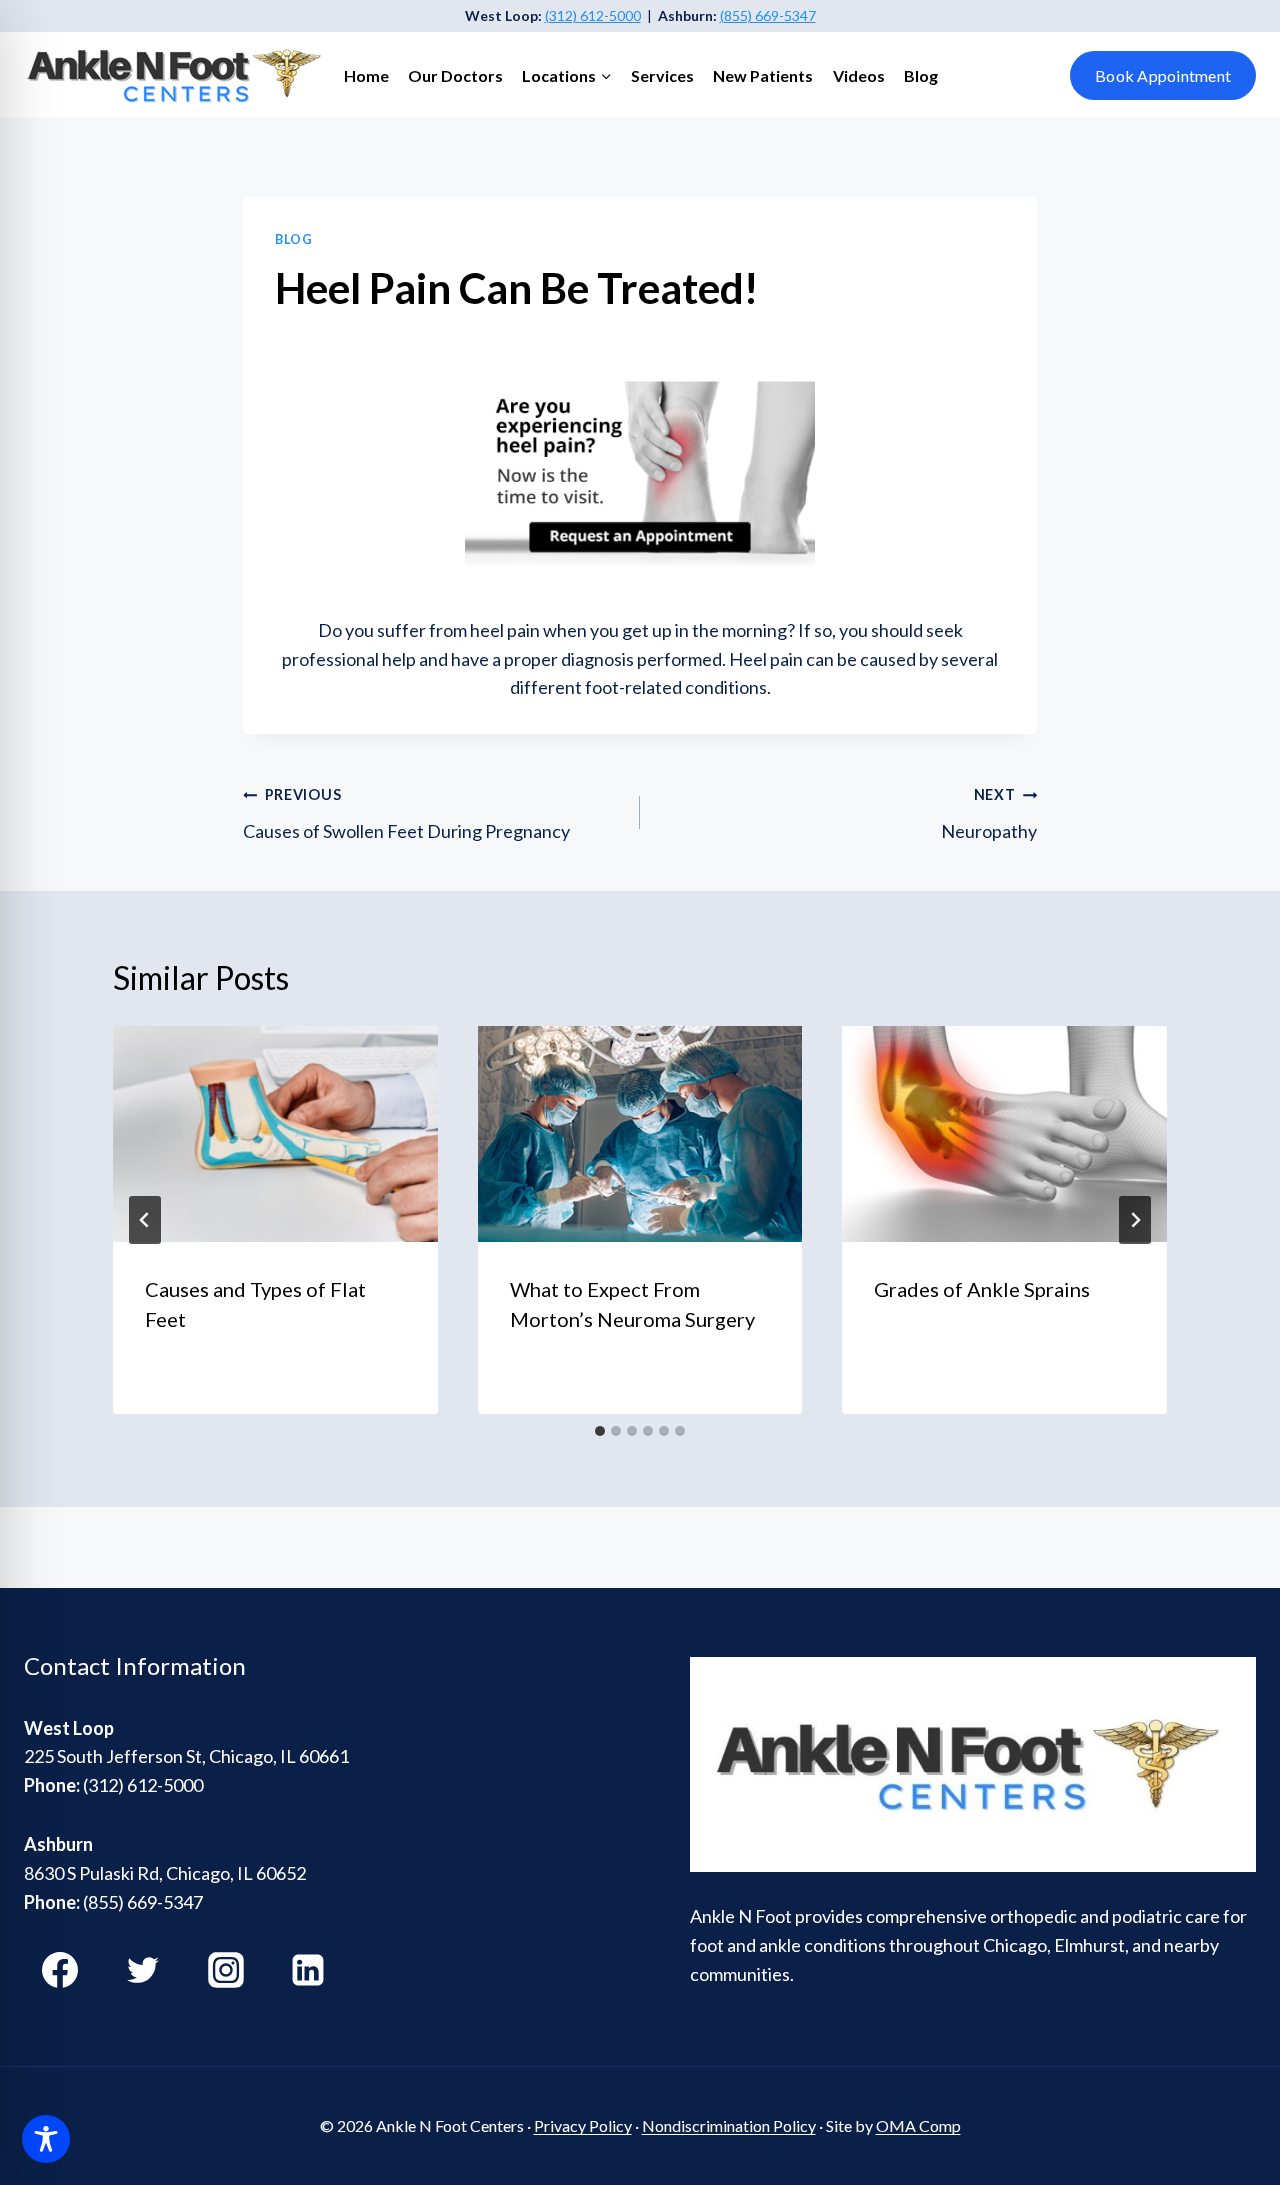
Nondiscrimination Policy (729, 2125)
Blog (921, 75)
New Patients (763, 75)
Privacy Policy (583, 2125)
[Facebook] (60, 1970)
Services (662, 75)
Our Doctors (455, 75)
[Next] (1135, 1220)
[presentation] (275, 1134)
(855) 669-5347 (768, 15)
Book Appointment (1163, 75)
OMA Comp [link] (918, 2125)
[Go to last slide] (145, 1220)
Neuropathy (989, 814)
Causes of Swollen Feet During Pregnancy (406, 814)
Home (366, 75)
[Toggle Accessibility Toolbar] (46, 2139)
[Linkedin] (308, 1970)
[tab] (600, 1431)
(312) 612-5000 (593, 15)
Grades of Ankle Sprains (982, 1289)
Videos (859, 75)
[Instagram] (226, 1970)
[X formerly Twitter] (143, 1970)
